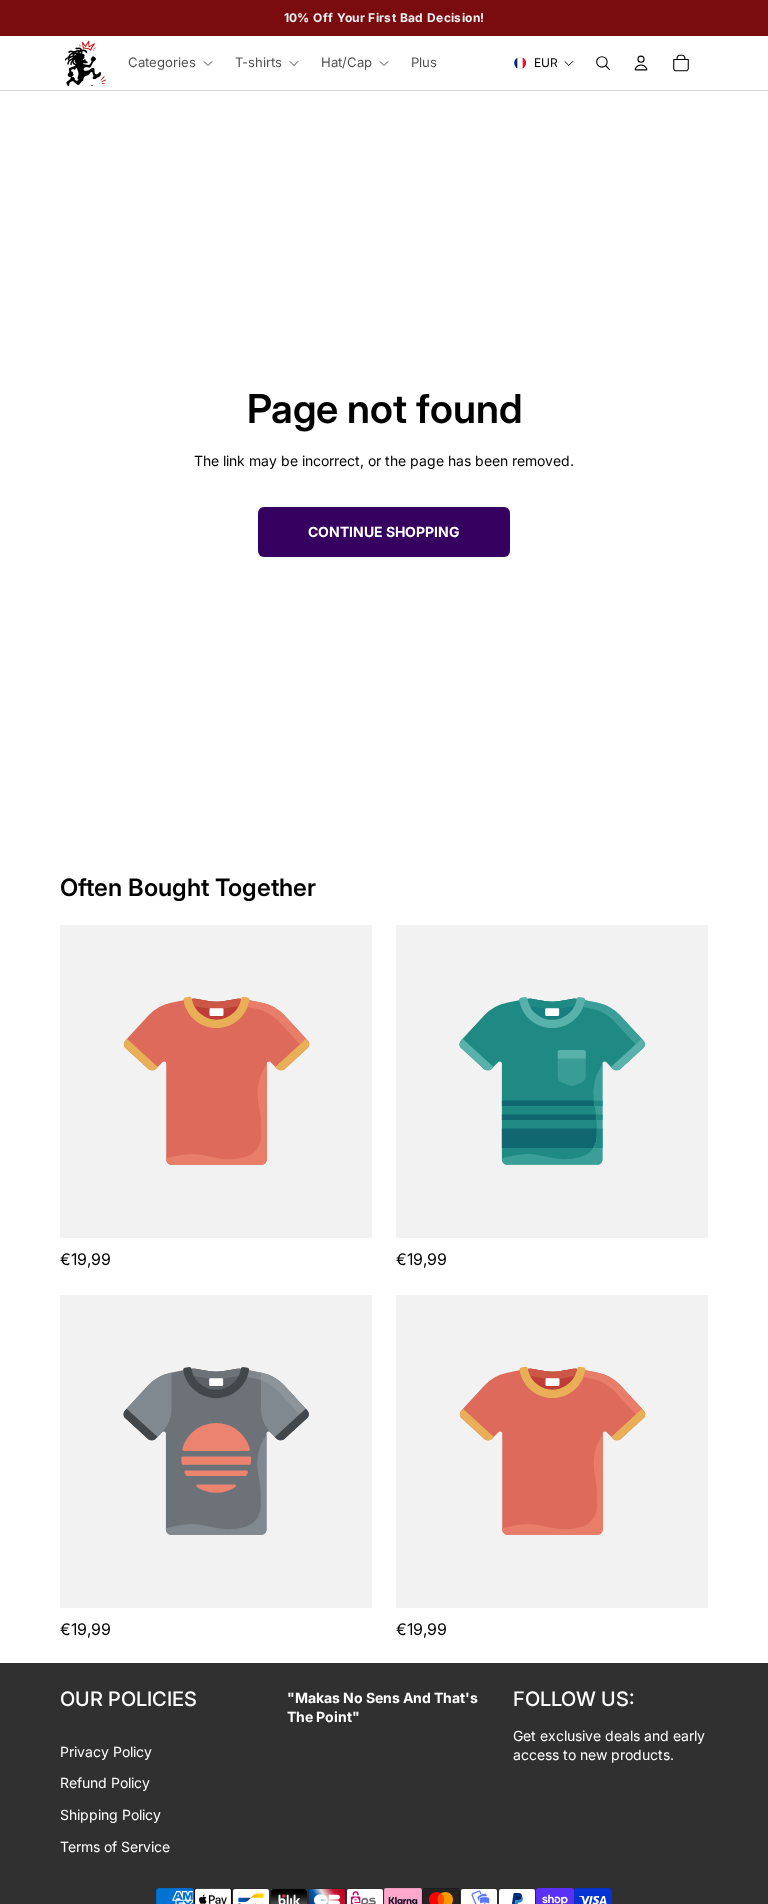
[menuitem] (424, 63)
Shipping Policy (110, 1814)
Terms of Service (115, 1846)
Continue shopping (384, 531)
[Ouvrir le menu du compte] (641, 63)
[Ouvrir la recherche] (603, 63)
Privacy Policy (106, 1751)
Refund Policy (105, 1782)
